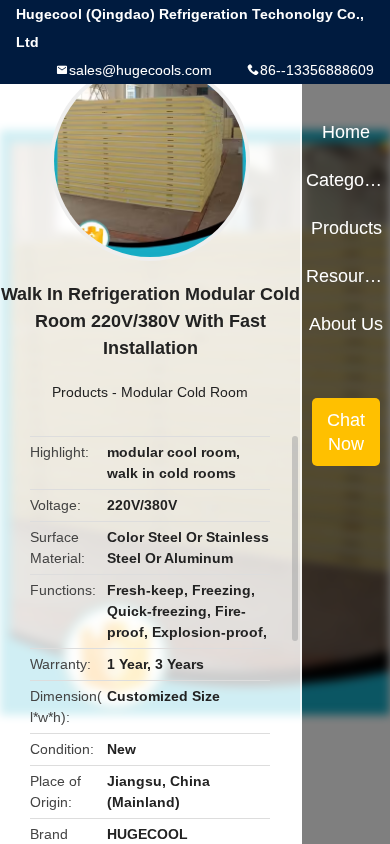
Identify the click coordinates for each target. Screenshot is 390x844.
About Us (346, 324)
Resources (345, 276)
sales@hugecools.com (140, 70)
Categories (345, 180)
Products (80, 392)
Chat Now (346, 432)
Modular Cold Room (184, 392)
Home (346, 132)
